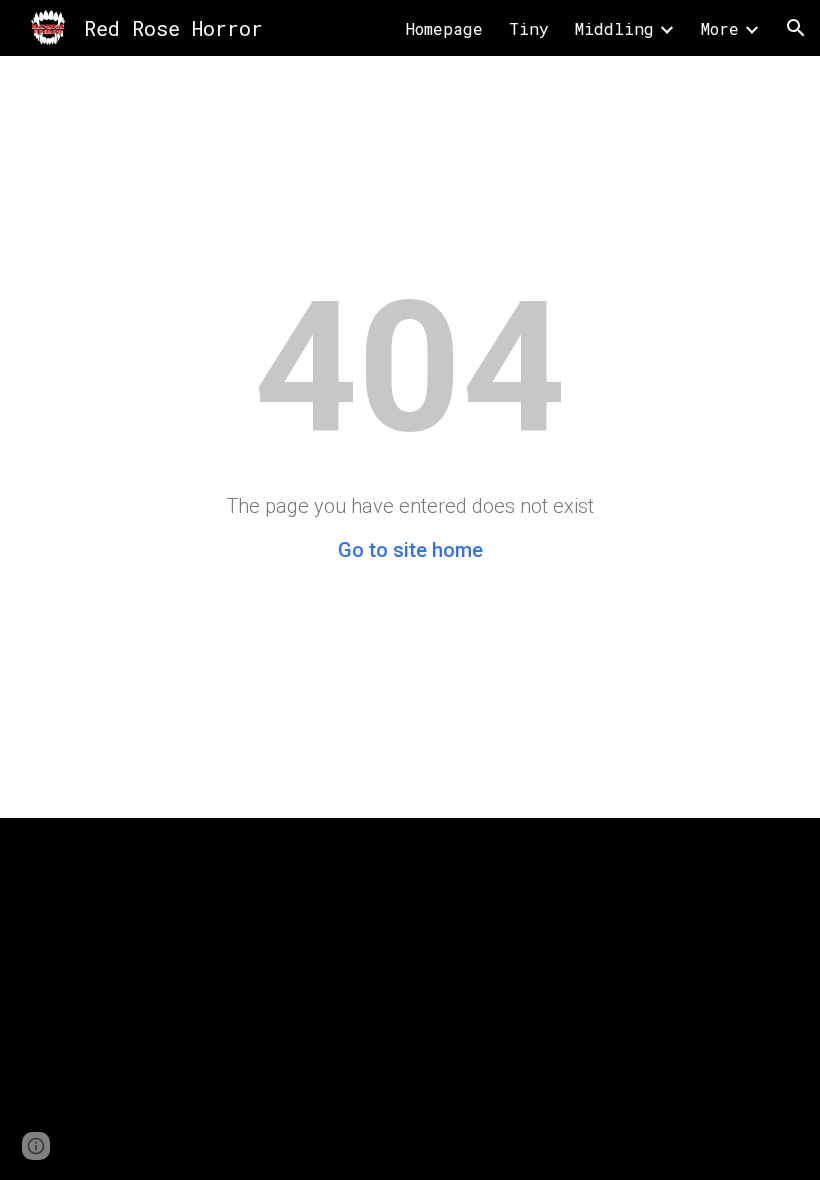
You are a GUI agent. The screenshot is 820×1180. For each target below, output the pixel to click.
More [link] (720, 28)
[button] (796, 28)
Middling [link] (614, 28)
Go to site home (410, 550)
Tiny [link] (529, 28)
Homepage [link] (444, 28)
